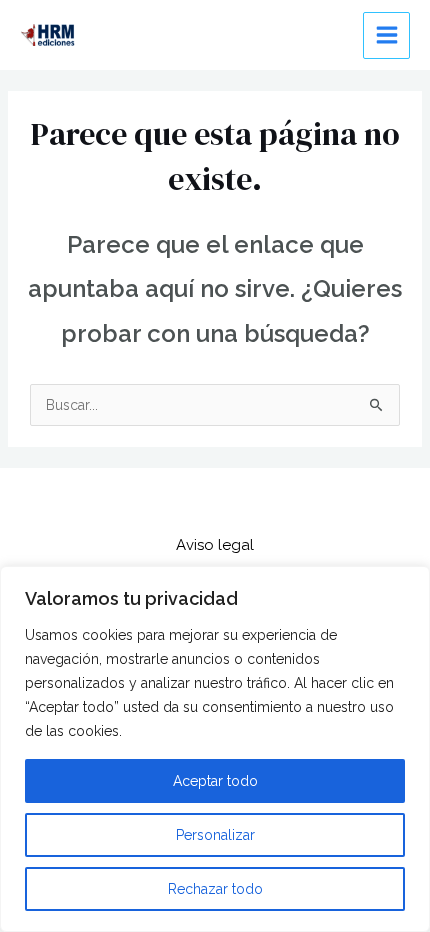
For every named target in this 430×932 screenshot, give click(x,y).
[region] (215, 749)
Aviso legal (215, 545)
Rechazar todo (215, 889)
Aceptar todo (215, 781)
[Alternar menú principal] (386, 35)
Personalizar (215, 835)
